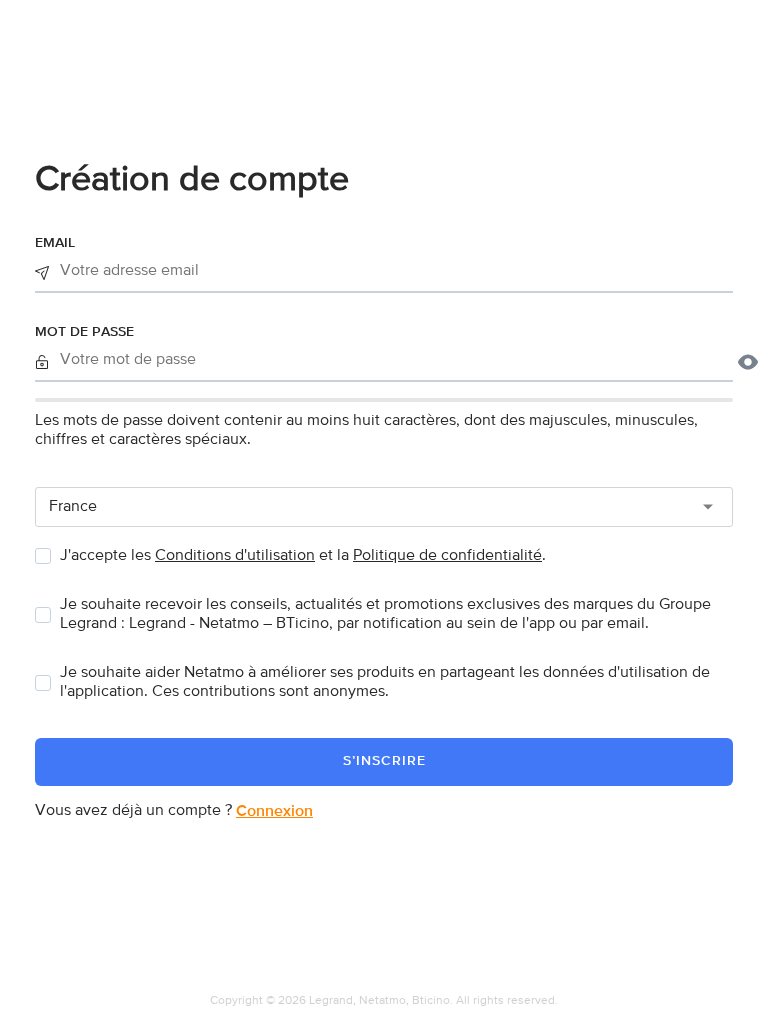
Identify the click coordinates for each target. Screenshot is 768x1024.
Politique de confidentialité (447, 556)
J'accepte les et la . (303, 556)
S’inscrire (384, 761)
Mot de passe (84, 332)
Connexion (274, 812)
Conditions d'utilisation (235, 556)
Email (55, 243)
